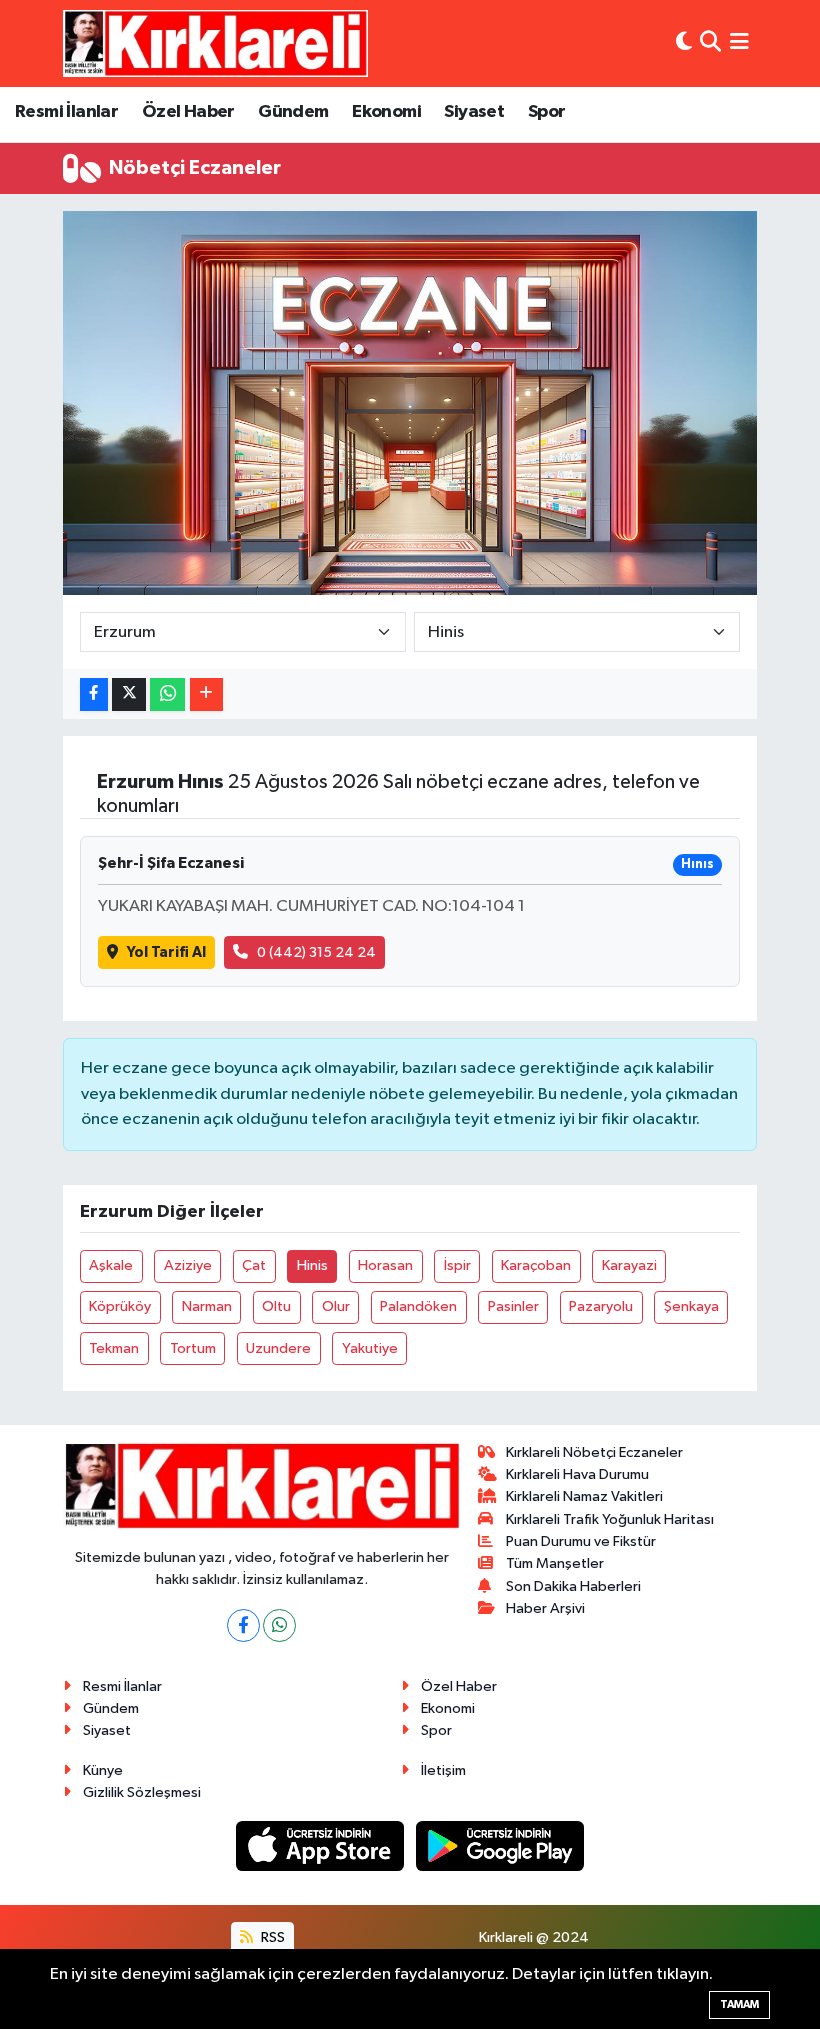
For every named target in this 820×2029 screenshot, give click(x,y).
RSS (271, 1937)
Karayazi (629, 1265)
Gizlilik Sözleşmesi (142, 1792)
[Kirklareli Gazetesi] (215, 43)
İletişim (443, 1770)
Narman (207, 1306)
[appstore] (322, 1845)
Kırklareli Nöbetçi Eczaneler (594, 1452)
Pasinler (513, 1306)
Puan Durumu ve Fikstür (581, 1541)
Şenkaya (691, 1306)
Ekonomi (386, 112)
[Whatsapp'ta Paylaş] (167, 694)
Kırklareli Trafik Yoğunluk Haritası (610, 1519)
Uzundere (278, 1348)
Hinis (312, 1265)
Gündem (293, 112)
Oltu (276, 1306)
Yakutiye (370, 1348)
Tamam (739, 2004)
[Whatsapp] (279, 1625)
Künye (103, 1770)
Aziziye (188, 1265)
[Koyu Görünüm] (684, 43)
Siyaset (474, 112)
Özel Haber (188, 112)
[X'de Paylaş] (129, 694)
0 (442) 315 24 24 (316, 952)
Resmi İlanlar (66, 112)
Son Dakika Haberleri (573, 1586)
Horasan (385, 1265)
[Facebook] (243, 1625)
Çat (254, 1265)
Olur (336, 1306)
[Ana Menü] (739, 43)
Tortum (193, 1348)
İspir (457, 1265)
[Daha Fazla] (206, 694)
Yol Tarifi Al (166, 952)
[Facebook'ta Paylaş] (94, 694)
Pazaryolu (601, 1306)
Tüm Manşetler (555, 1563)
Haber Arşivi (545, 1608)
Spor (547, 112)
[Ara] (710, 43)
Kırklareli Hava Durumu (577, 1474)
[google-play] (500, 1845)
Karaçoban (536, 1265)
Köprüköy (120, 1306)
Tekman (114, 1348)
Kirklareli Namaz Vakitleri (584, 1496)
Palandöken (418, 1306)
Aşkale (111, 1265)
